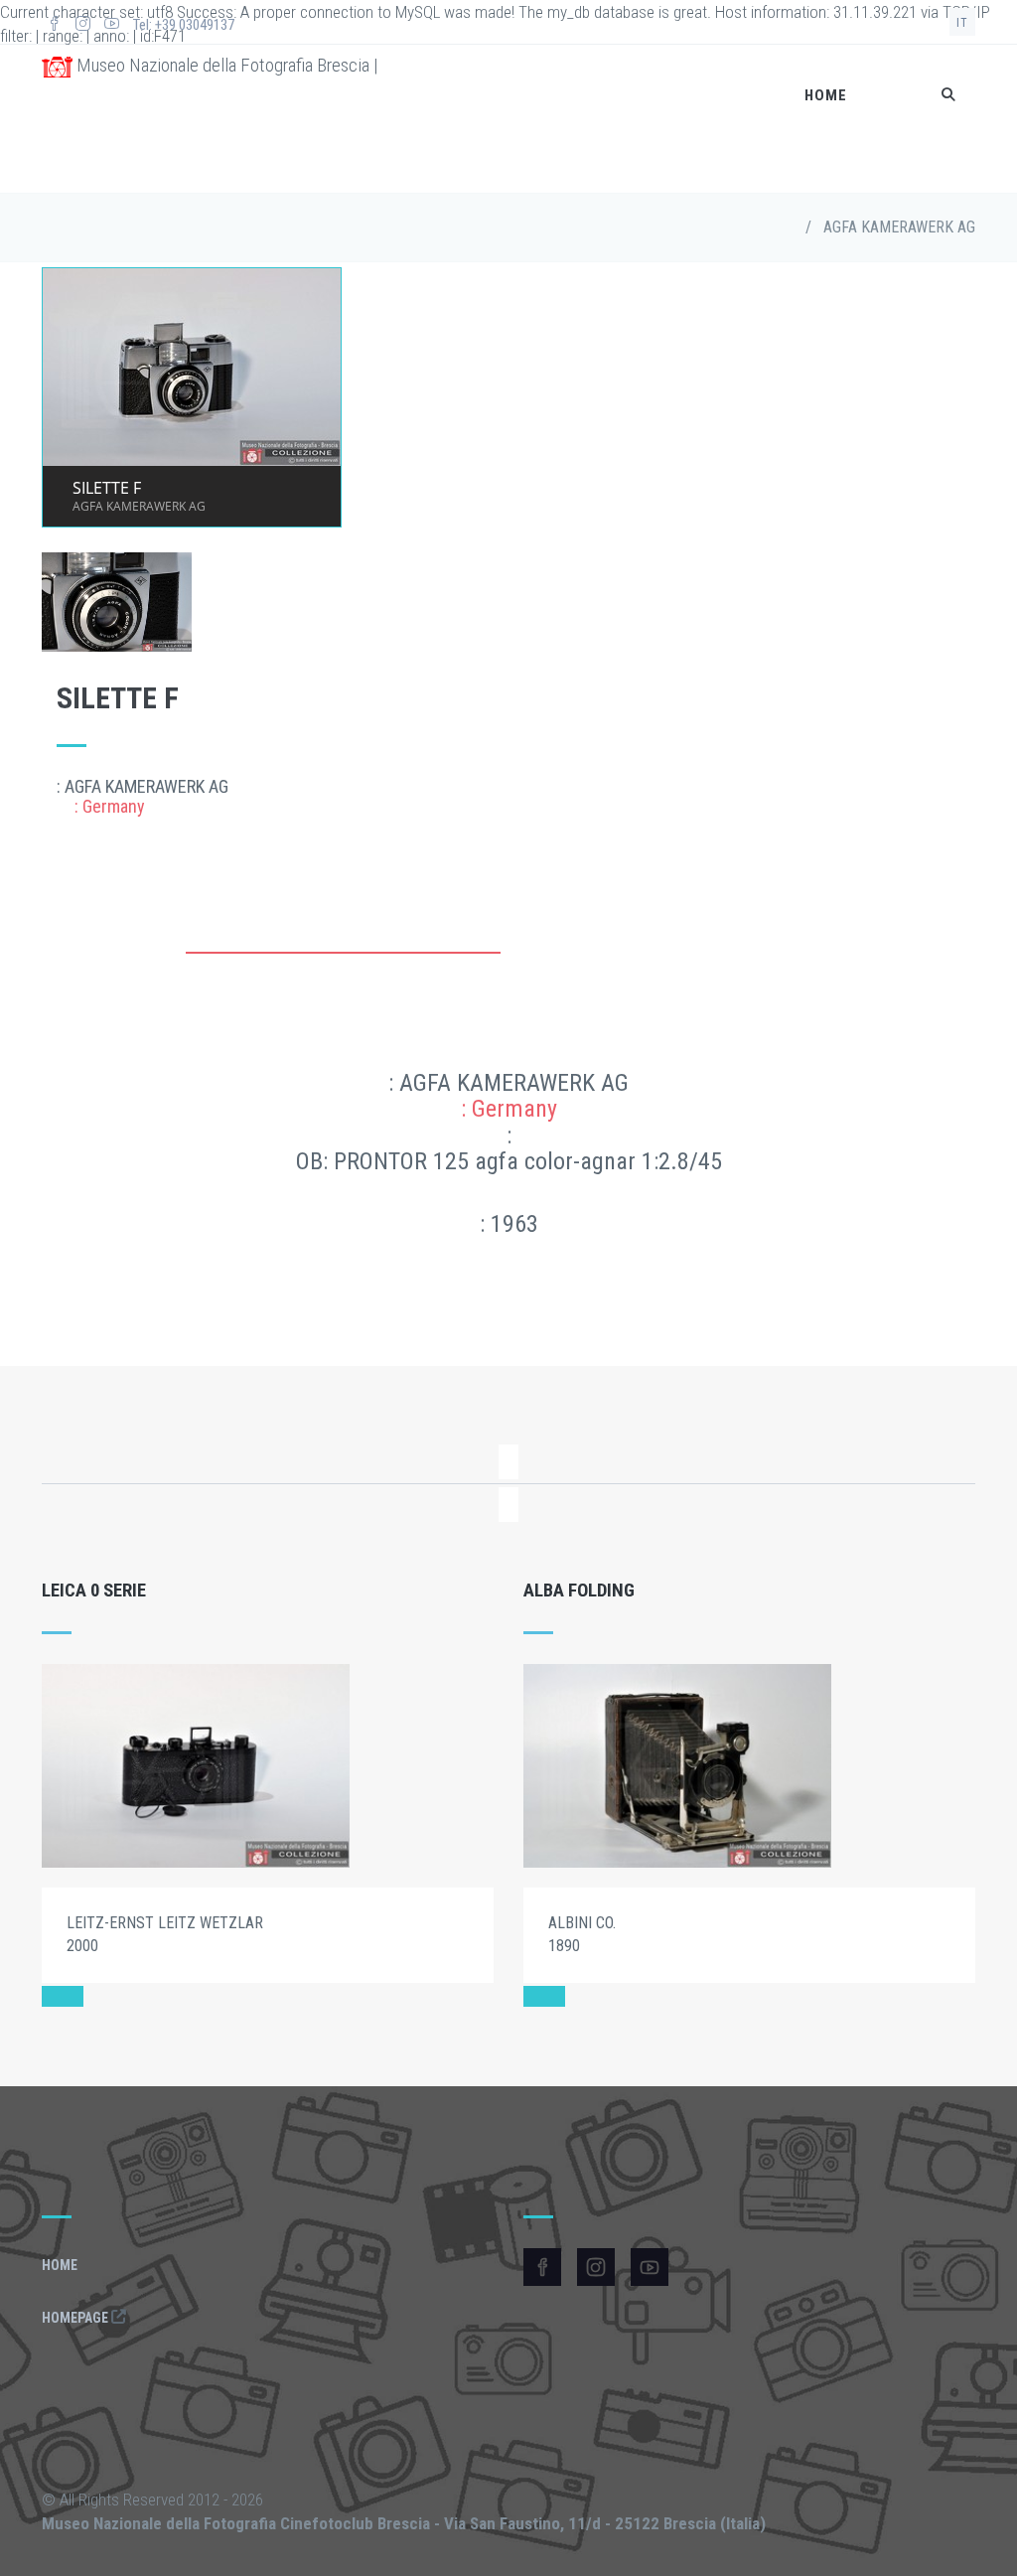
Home (826, 95)
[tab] (343, 963)
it (962, 23)
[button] (63, 1996)
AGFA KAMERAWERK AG (899, 227)
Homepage (76, 2318)
